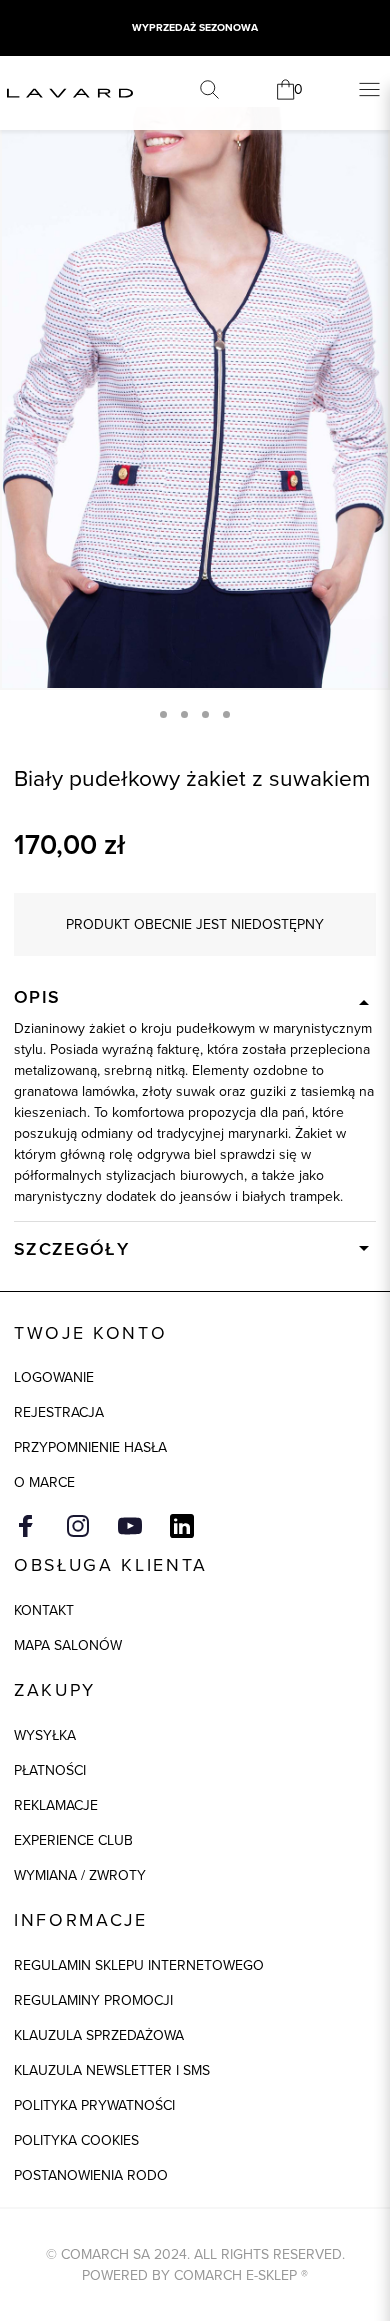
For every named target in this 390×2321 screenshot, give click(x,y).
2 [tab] (184, 714)
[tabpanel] (195, 397)
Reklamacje (56, 1805)
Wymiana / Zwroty (80, 1875)
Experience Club (73, 1840)
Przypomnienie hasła (90, 1447)
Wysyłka (45, 1735)
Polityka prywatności (94, 2105)
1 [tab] (163, 714)
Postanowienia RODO (91, 2175)
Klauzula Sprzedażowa (99, 2035)
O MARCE (44, 1482)
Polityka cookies (76, 2140)
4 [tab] (226, 714)
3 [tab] (205, 714)
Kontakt (44, 1610)
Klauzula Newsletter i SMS (112, 2070)
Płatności (50, 1770)
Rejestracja (59, 1412)
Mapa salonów (68, 1645)
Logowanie (54, 1377)
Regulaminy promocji (93, 2000)
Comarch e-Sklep (235, 2275)
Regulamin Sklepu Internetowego (139, 1965)
